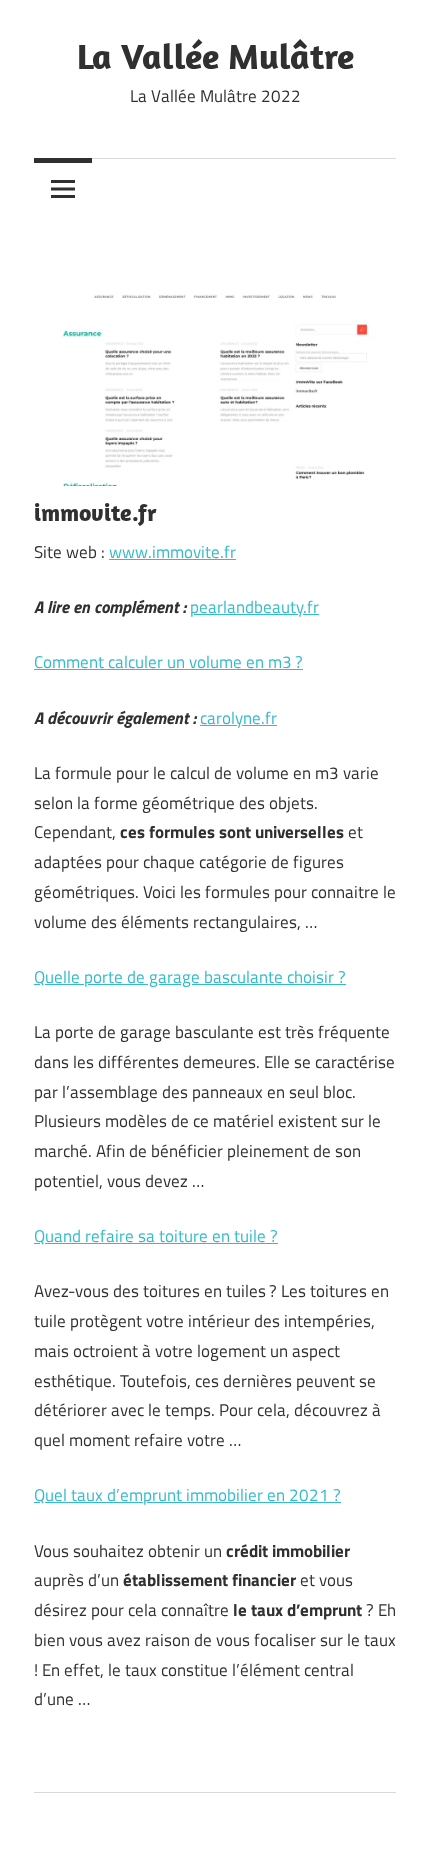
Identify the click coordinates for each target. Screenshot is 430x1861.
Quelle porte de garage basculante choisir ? (190, 977)
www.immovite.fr (172, 552)
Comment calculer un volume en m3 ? (168, 662)
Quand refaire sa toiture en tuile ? (156, 1236)
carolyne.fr (238, 718)
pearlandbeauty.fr (254, 607)
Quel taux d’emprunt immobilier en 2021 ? (187, 1495)
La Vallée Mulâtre (215, 55)
